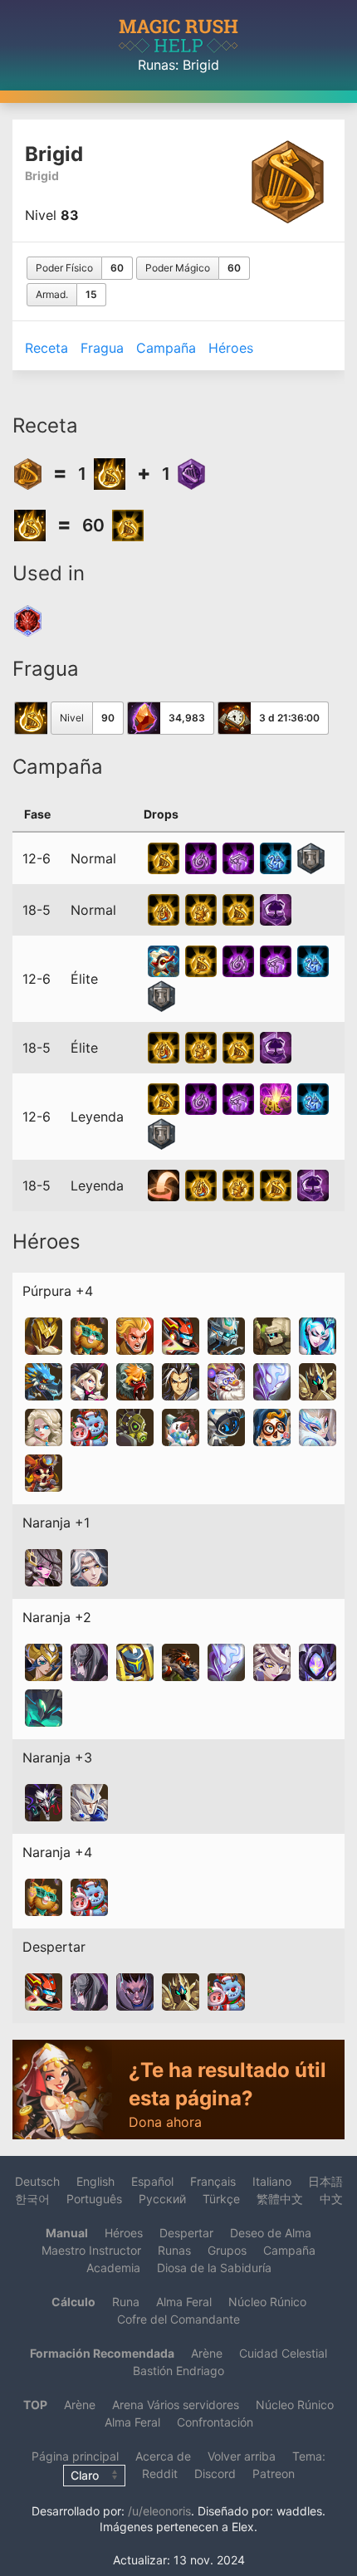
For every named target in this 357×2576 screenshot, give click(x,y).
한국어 (32, 2199)
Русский (162, 2199)
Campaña (166, 348)
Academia (113, 2268)
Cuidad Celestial (283, 2353)
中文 (331, 2199)
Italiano (272, 2181)
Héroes (231, 348)
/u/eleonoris (159, 2511)
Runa (126, 2302)
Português (94, 2199)
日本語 (325, 2181)
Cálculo (73, 2302)
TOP (35, 2405)
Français (213, 2181)
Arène (207, 2353)
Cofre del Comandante (178, 2319)
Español (152, 2181)
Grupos (227, 2250)
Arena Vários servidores (176, 2405)
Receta (46, 348)
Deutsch (37, 2181)
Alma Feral (184, 2302)
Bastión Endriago (178, 2371)
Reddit (160, 2473)
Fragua (102, 348)
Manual (67, 2233)
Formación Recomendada (102, 2353)
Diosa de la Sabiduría (214, 2268)
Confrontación (215, 2422)
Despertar (186, 2233)
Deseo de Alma (271, 2233)
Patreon (274, 2473)
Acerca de (163, 2456)
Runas (156, 65)
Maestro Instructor (91, 2250)
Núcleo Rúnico (267, 2302)
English (95, 2181)
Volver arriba (242, 2456)
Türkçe (221, 2199)
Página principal (75, 2456)
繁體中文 (280, 2199)
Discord (215, 2473)
